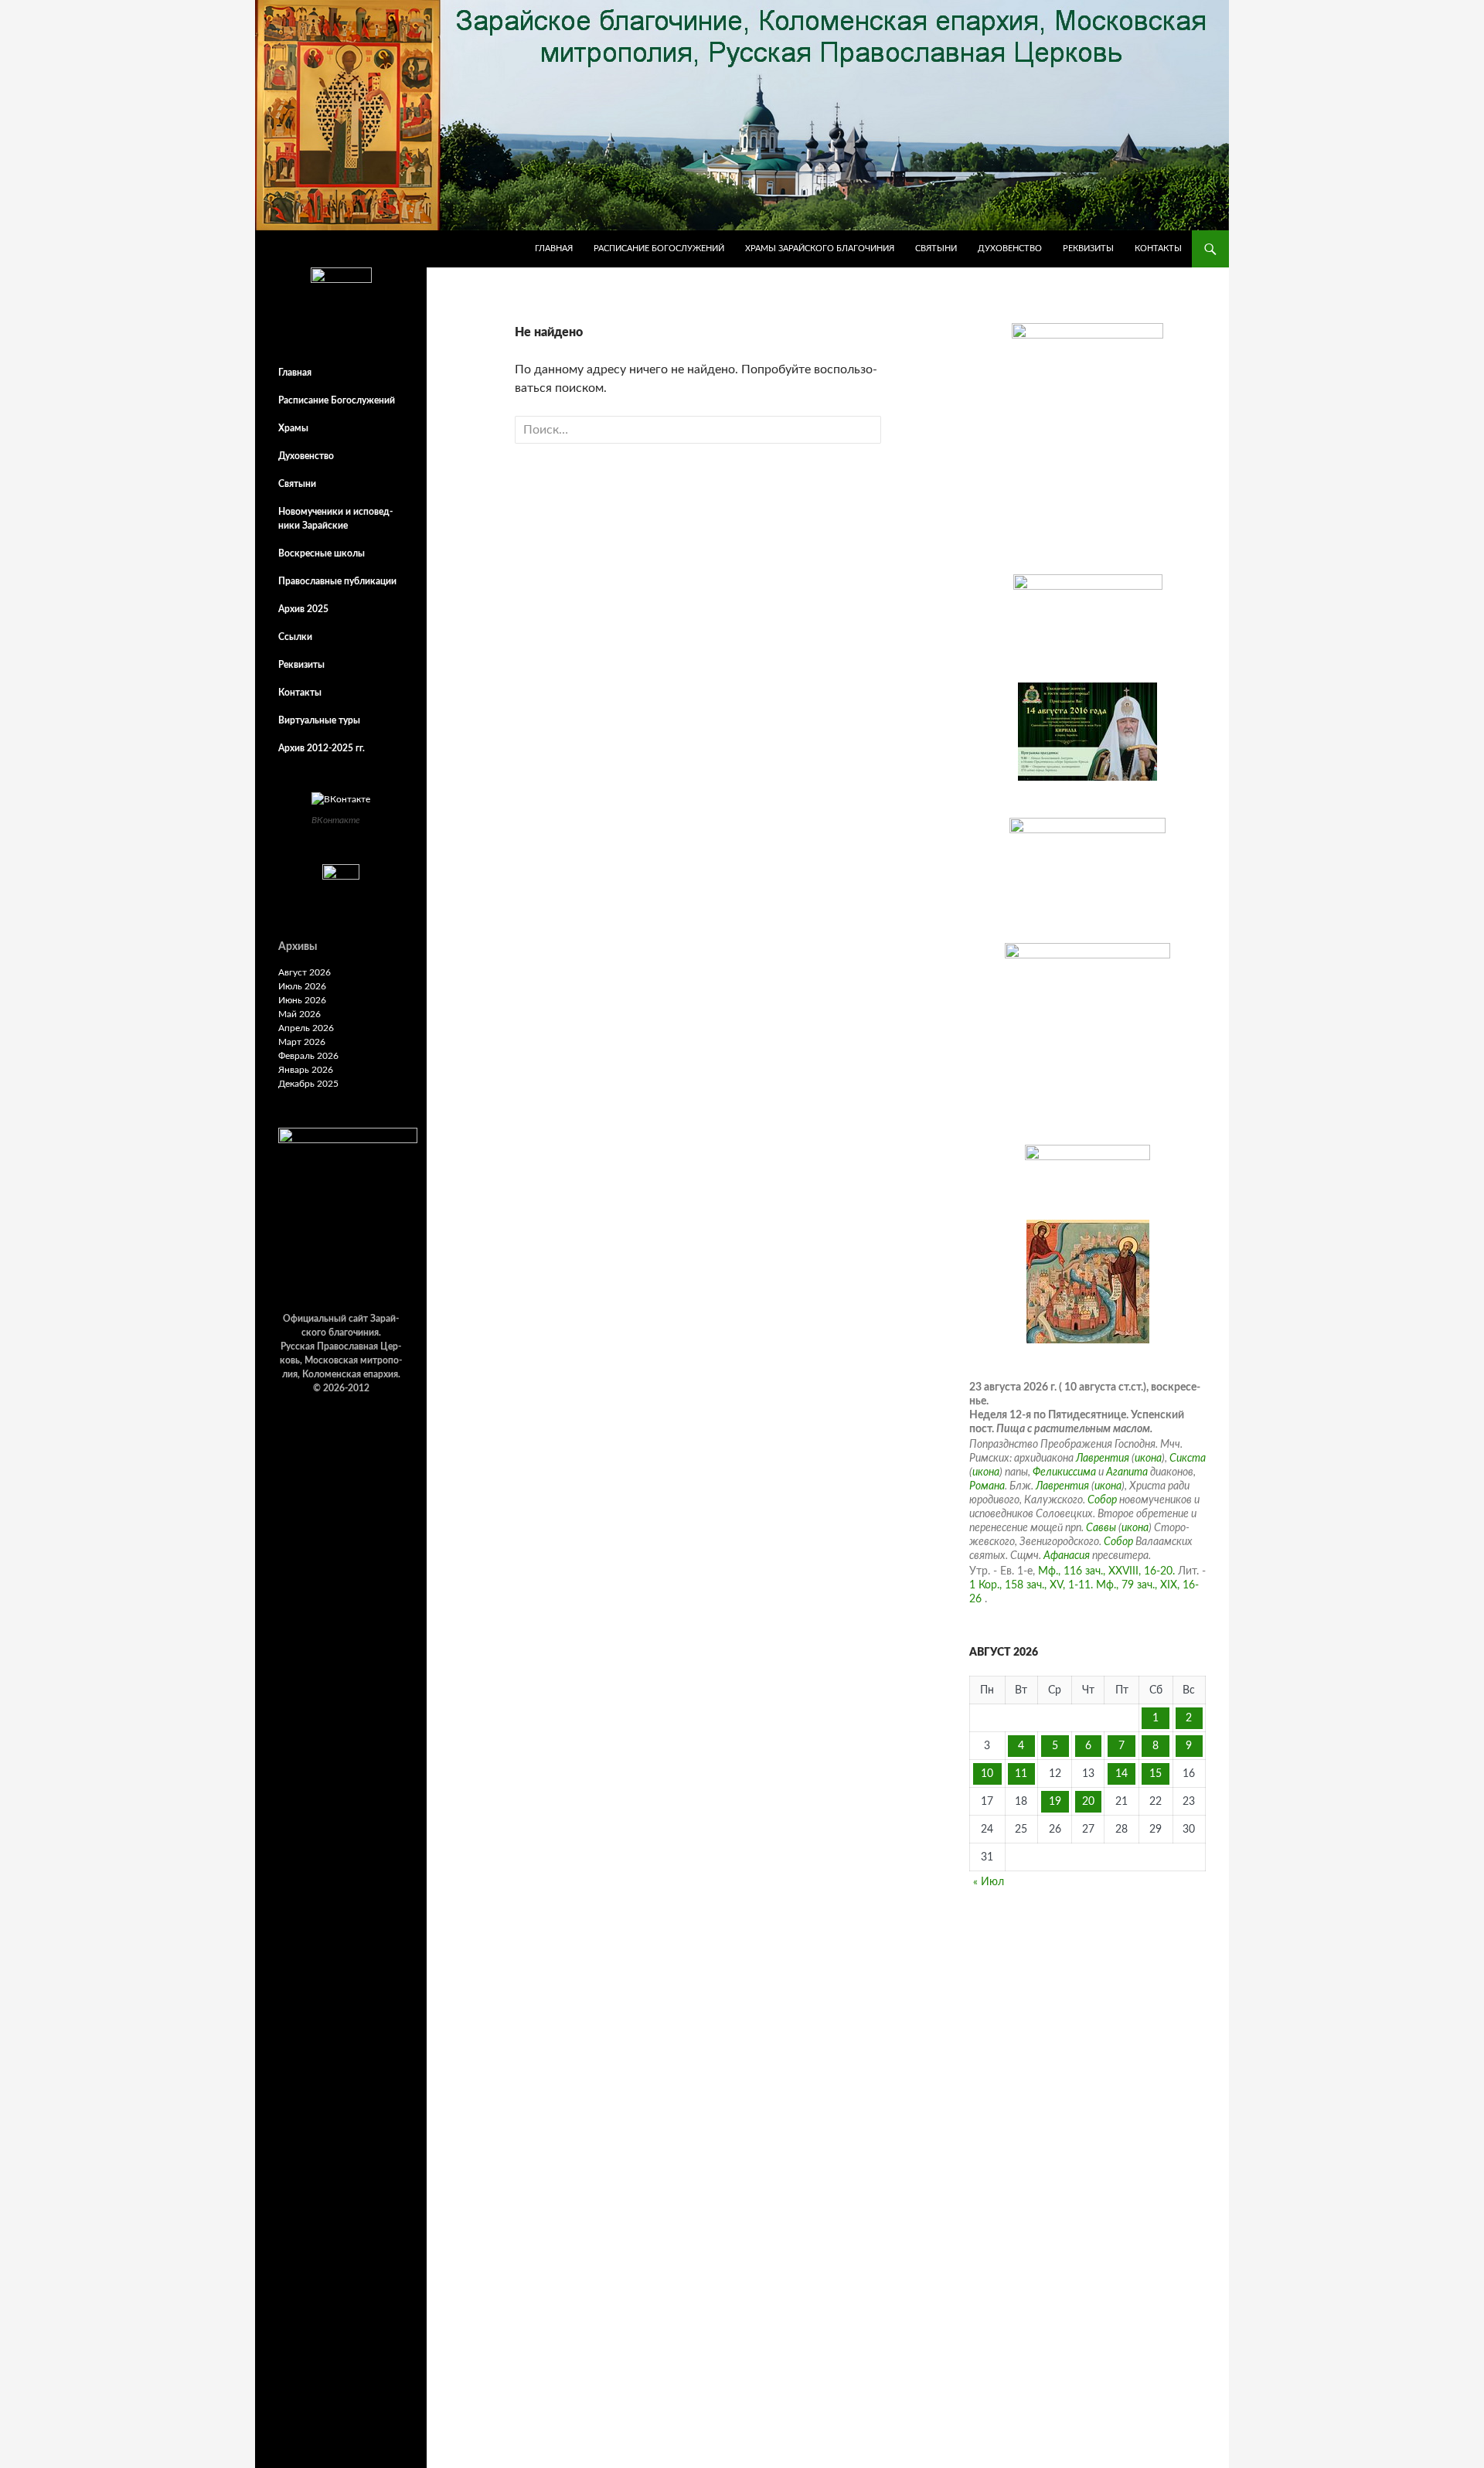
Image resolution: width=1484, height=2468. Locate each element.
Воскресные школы (322, 553)
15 (1156, 1774)
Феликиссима (1064, 1472)
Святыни (936, 249)
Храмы (293, 428)
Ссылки (295, 637)
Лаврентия (1103, 1459)
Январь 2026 (306, 1070)
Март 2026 (302, 1042)
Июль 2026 (302, 986)
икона (1148, 1459)
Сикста (1188, 1459)
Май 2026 (300, 1014)
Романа (987, 1486)
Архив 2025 (303, 609)
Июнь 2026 (302, 1000)
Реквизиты (1088, 249)
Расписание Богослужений (659, 249)
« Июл (989, 1882)
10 (987, 1774)
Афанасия (1067, 1556)
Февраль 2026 (308, 1056)
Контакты (1158, 249)
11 (1021, 1774)
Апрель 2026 (306, 1028)
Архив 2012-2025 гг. (322, 748)
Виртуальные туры (319, 720)
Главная (554, 249)
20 (1088, 1802)
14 (1122, 1774)
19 (1055, 1802)
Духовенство (1010, 249)
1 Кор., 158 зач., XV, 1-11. (1031, 1585)
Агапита (1127, 1472)
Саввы (1101, 1528)
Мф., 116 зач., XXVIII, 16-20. (1106, 1571)
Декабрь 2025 (308, 1084)
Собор (1102, 1500)
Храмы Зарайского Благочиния (820, 249)
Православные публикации (337, 581)
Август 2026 (305, 972)
